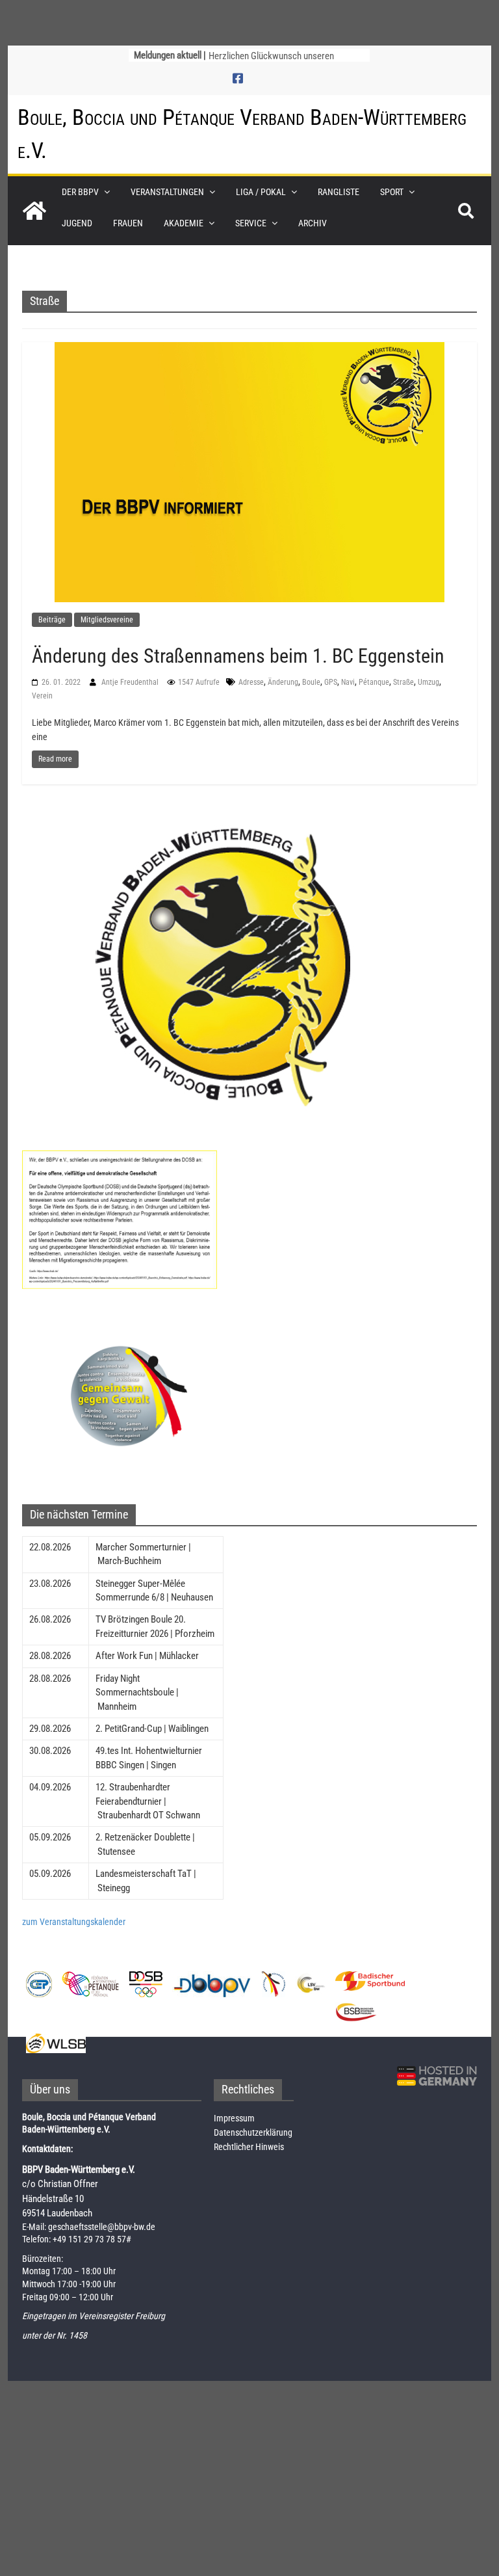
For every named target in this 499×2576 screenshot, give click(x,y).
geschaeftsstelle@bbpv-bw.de (102, 2227)
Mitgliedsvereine (107, 620)
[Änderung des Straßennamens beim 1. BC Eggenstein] (249, 471)
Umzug (429, 682)
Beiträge (52, 620)
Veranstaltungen (167, 192)
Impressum (234, 2118)
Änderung (283, 682)
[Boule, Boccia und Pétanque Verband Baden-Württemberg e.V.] (34, 211)
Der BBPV (80, 192)
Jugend (77, 223)
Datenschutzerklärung (253, 2132)
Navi (348, 682)
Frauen (128, 223)
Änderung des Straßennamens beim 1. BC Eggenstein (238, 656)
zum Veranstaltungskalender (74, 1922)
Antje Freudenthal (131, 682)
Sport (392, 192)
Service (251, 223)
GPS (331, 682)
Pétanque (374, 682)
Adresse (251, 682)
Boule (311, 682)
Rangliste (339, 192)
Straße (403, 682)
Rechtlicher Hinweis (249, 2147)
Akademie (184, 223)
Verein (42, 696)
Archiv (313, 223)
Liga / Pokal (261, 192)
